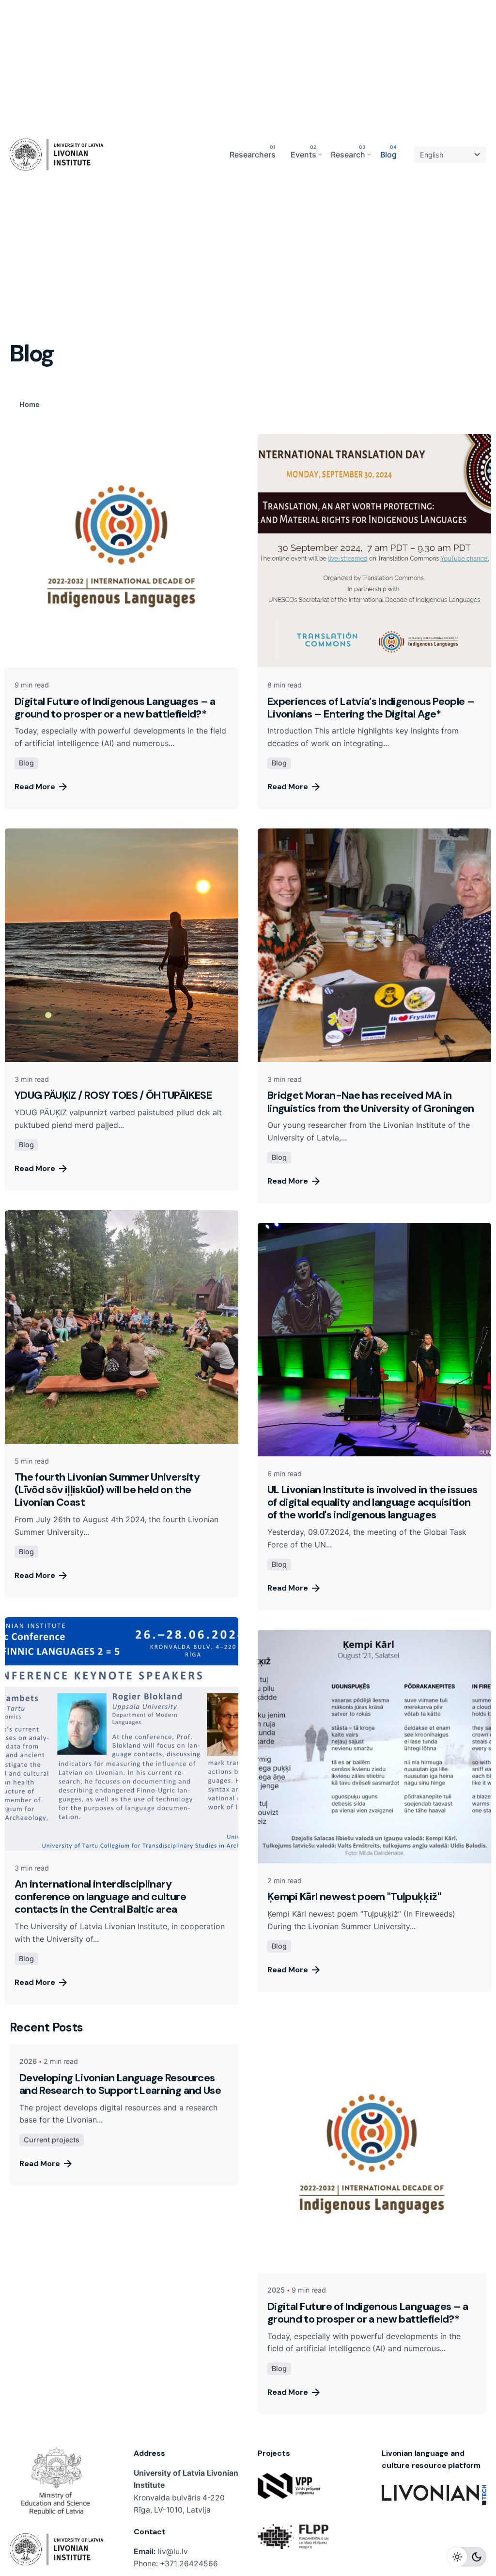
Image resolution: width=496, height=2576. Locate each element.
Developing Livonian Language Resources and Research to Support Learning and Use (120, 2084)
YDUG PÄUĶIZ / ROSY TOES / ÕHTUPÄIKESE (113, 1095)
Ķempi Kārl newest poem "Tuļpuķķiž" (354, 1897)
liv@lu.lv (173, 2552)
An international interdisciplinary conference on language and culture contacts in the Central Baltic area (100, 1897)
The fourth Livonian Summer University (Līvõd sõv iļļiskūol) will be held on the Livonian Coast (107, 1490)
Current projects (52, 2140)
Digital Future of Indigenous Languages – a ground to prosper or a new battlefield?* (115, 708)
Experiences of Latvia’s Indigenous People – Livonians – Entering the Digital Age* (371, 708)
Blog (26, 763)
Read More (35, 787)
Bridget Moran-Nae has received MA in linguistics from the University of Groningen (371, 1101)
